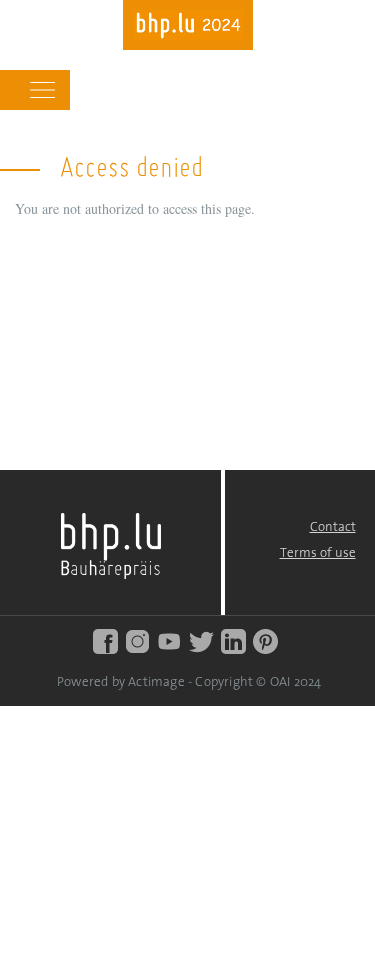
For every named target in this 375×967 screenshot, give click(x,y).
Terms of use (318, 553)
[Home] (188, 27)
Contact (333, 527)
